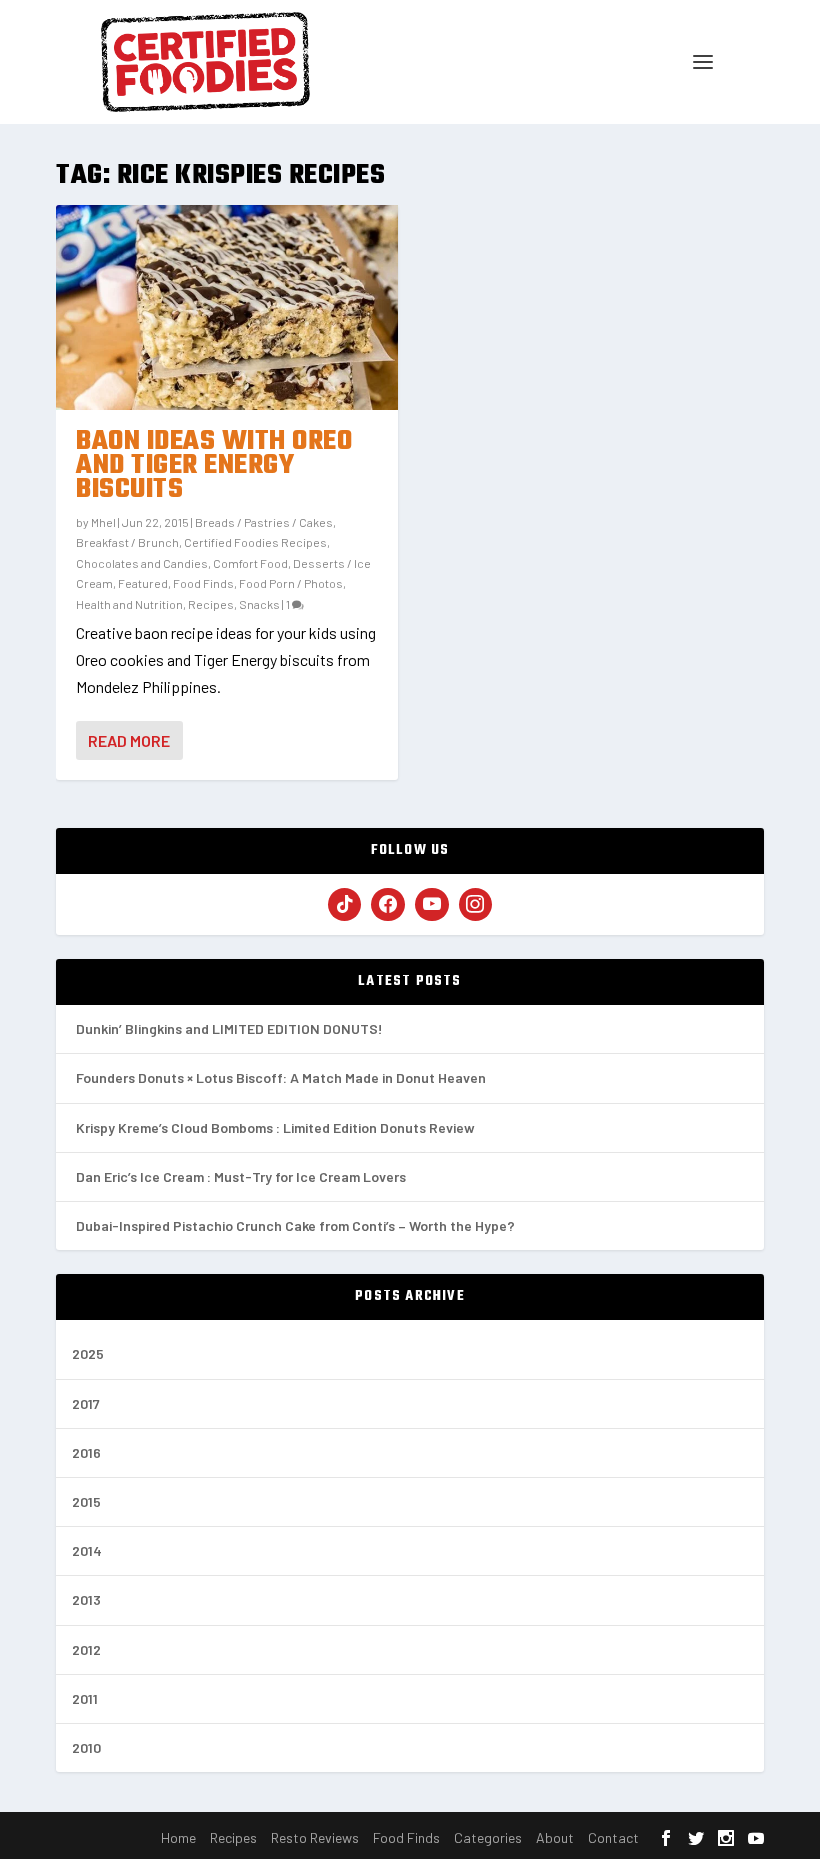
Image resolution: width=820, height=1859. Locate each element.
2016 (86, 1452)
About (555, 1837)
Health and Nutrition (129, 604)
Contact (613, 1837)
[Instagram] (476, 905)
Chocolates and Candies (142, 563)
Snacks (259, 604)
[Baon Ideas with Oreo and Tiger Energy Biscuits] (227, 307)
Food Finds (203, 583)
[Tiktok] (345, 905)
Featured (143, 583)
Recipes (211, 604)
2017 (86, 1403)
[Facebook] (388, 905)
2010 (86, 1747)
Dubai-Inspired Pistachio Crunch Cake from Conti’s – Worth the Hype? (295, 1225)
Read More (129, 740)
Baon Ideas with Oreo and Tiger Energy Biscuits (214, 465)
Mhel (103, 522)
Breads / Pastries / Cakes (264, 522)
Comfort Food (250, 563)
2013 (86, 1599)
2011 (85, 1698)
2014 (87, 1550)
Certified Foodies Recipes (255, 542)
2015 (86, 1501)
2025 (88, 1353)
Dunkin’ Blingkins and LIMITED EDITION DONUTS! (229, 1028)
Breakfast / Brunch (127, 542)
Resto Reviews (315, 1837)
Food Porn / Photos (291, 583)
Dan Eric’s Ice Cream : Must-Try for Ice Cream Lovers (241, 1176)
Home (178, 1837)
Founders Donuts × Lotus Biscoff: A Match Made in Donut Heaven (281, 1077)
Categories (488, 1837)
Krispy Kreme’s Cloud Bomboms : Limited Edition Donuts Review (275, 1127)
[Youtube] (432, 905)
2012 (86, 1649)
